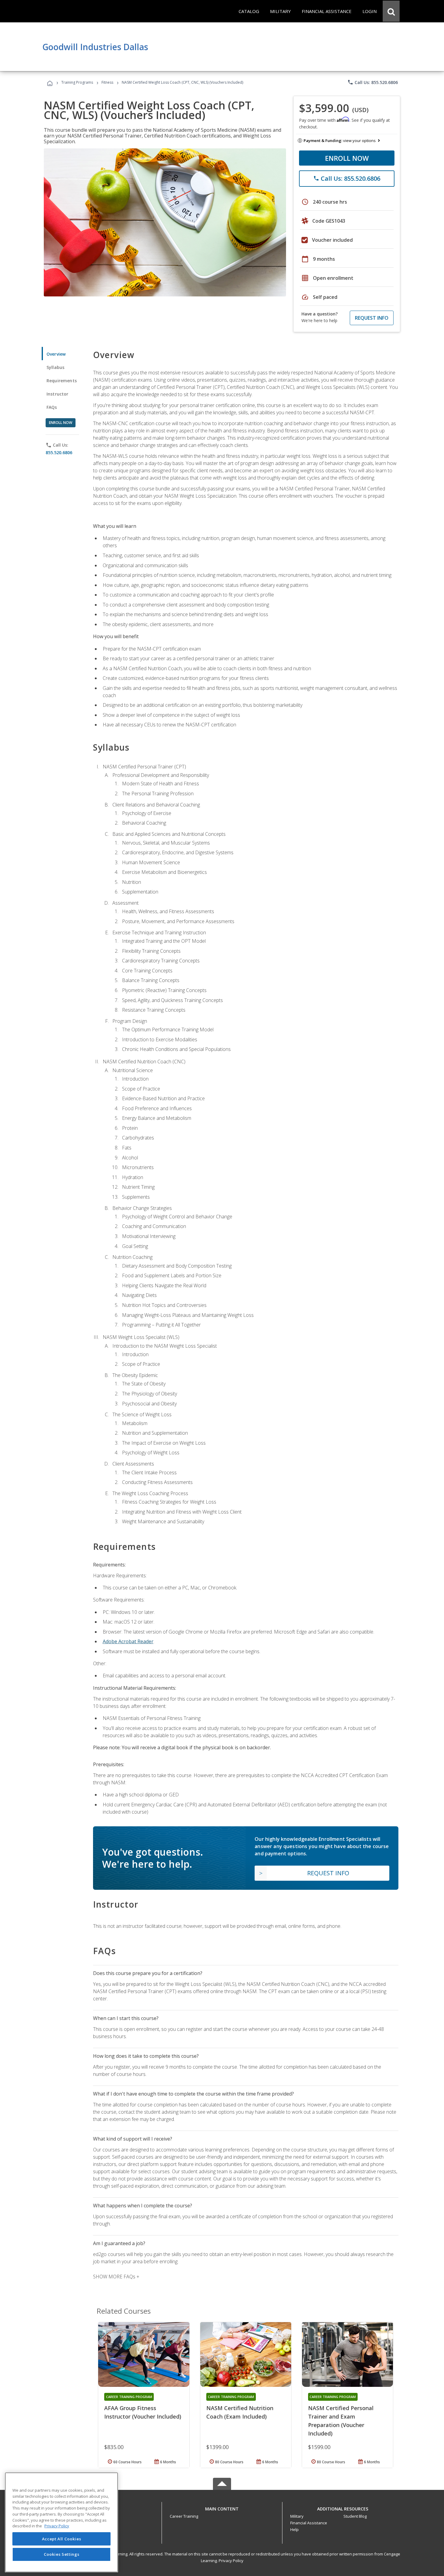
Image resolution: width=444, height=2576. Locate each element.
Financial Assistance (309, 2523)
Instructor (58, 394)
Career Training (184, 2516)
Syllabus (55, 367)
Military (297, 2516)
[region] (61, 2522)
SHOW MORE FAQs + (116, 2277)
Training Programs (77, 82)
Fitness (107, 82)
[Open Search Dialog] (391, 11)
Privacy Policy (231, 2561)
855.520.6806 (59, 452)
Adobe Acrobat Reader (128, 1641)
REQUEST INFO (372, 318)
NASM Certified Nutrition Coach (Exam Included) (240, 2412)
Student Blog (355, 2516)
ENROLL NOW (347, 158)
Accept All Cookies (62, 2539)
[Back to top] (222, 2507)
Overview (56, 354)
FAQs (52, 407)
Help (294, 2529)
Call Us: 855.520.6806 (373, 82)
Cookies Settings (62, 2554)
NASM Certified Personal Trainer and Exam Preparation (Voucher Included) (341, 2421)
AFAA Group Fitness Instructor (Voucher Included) (143, 2412)
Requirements (62, 381)
